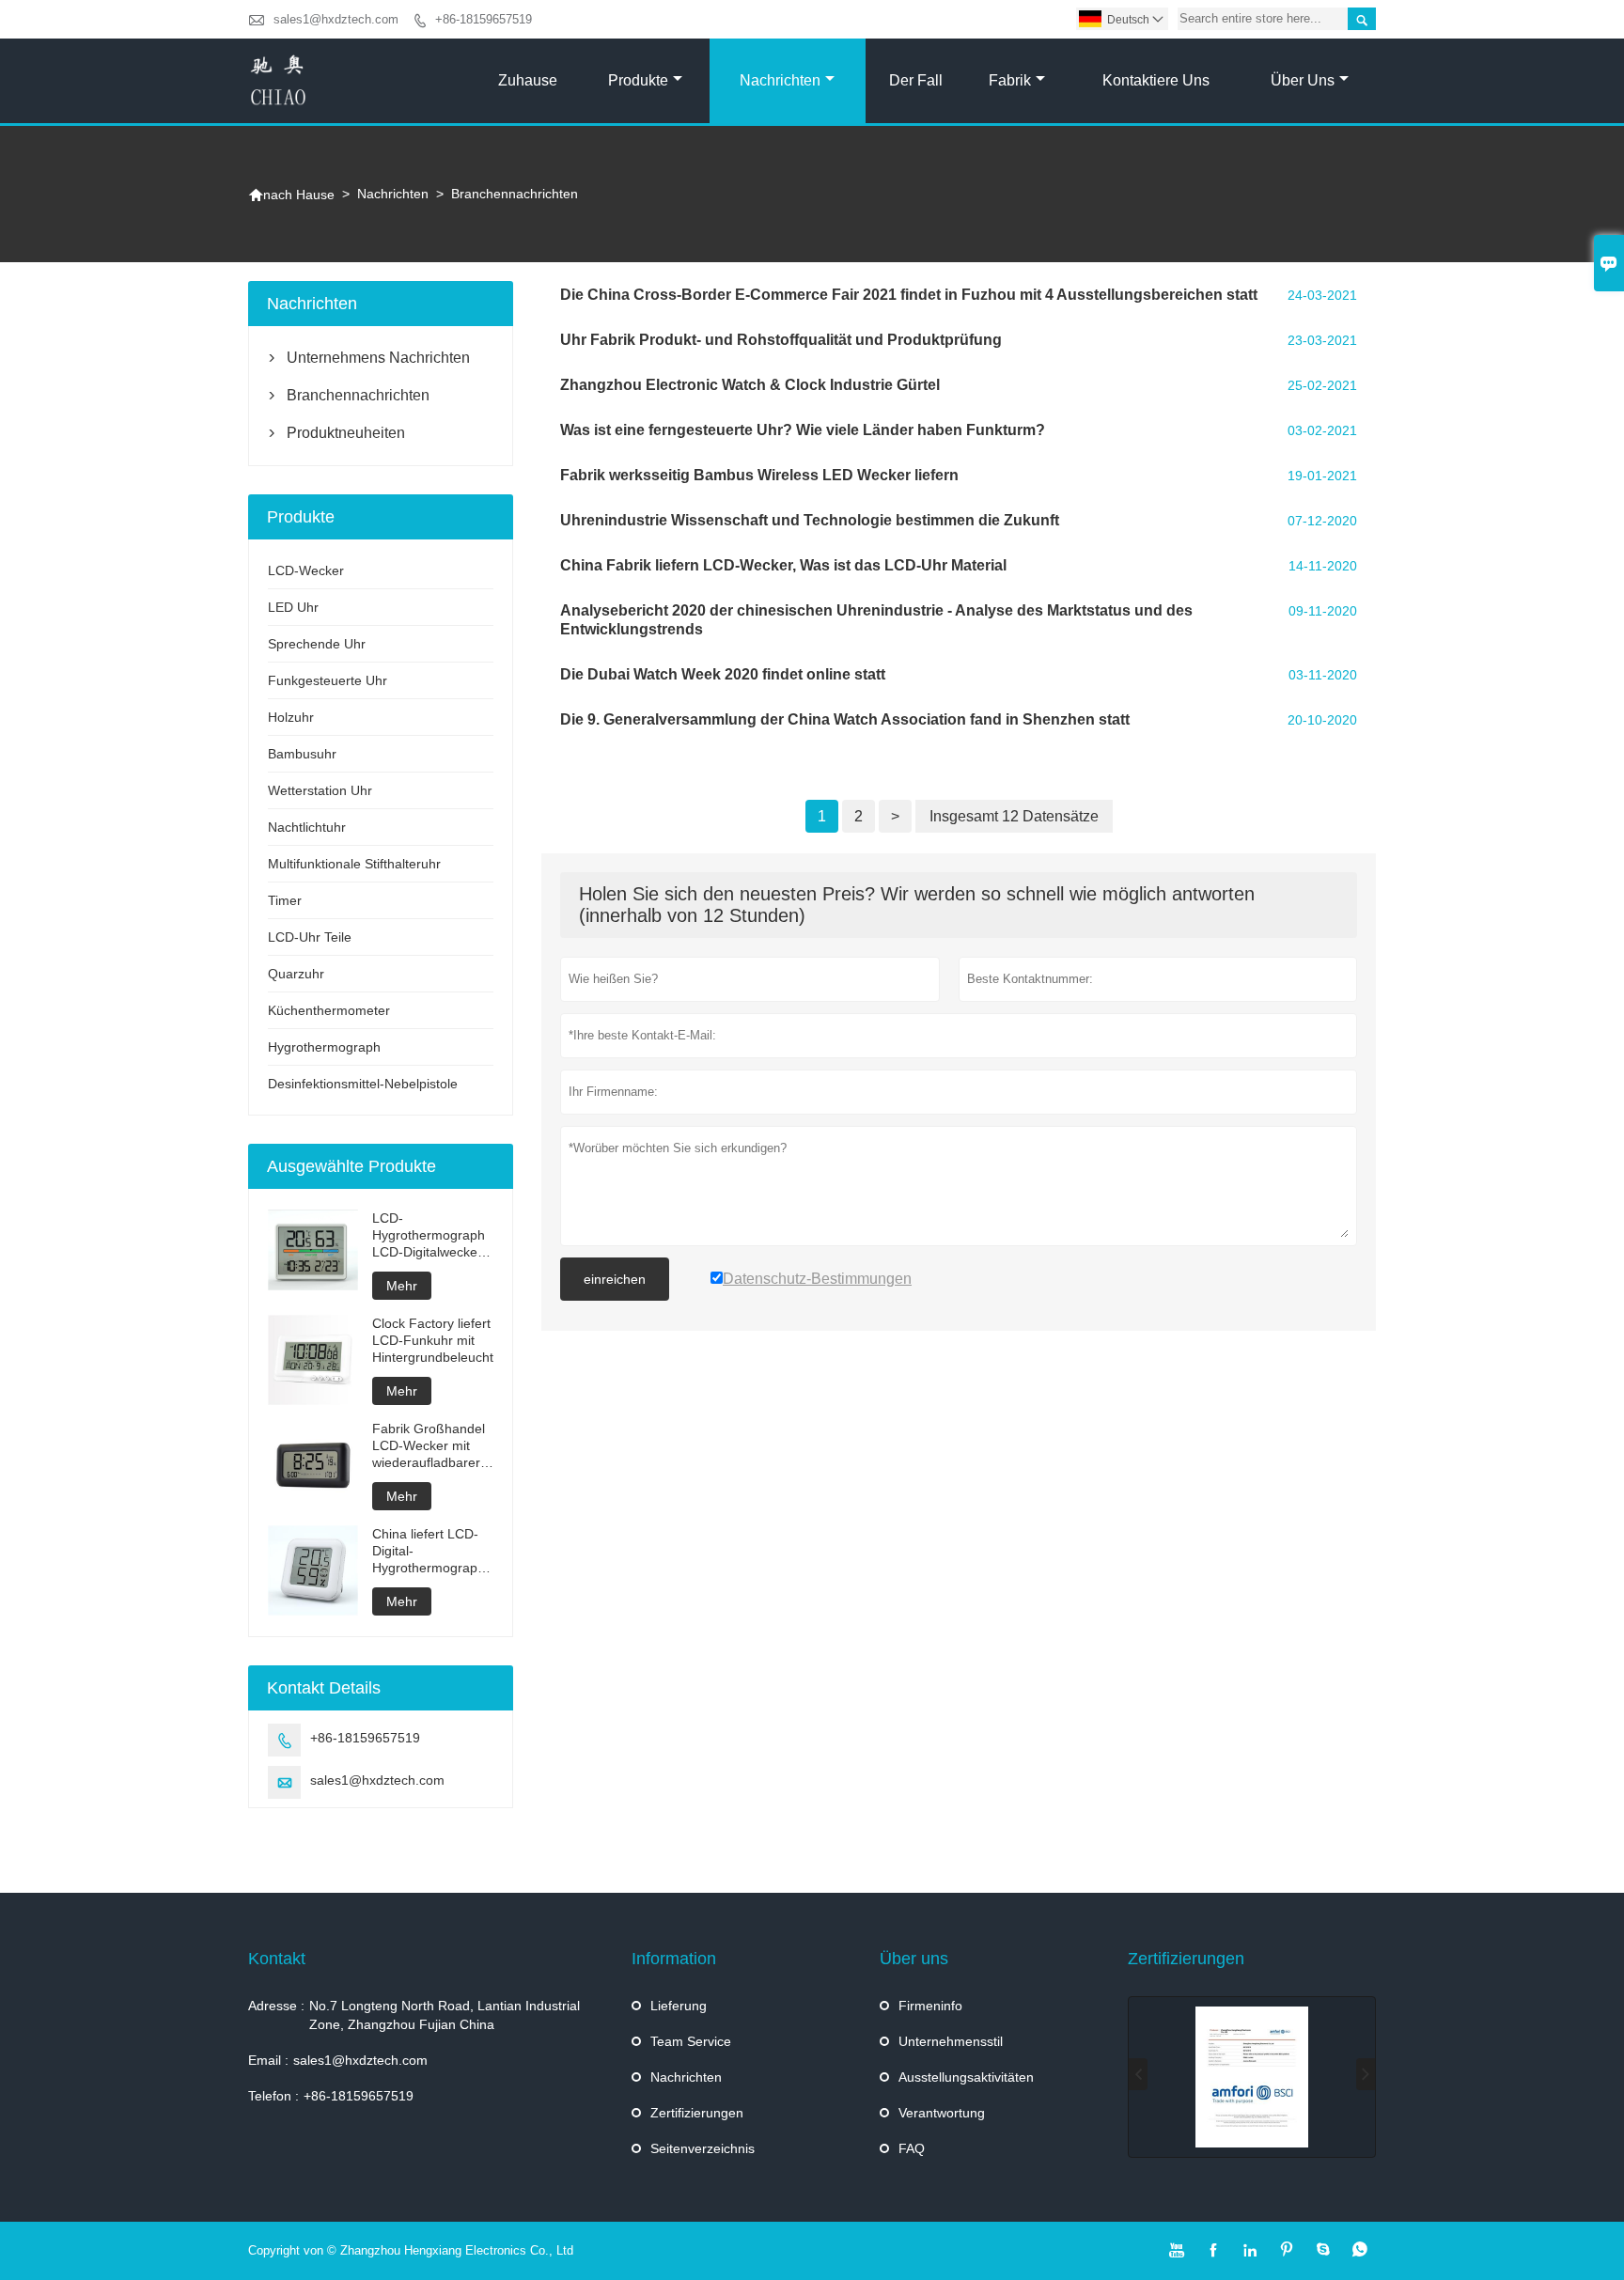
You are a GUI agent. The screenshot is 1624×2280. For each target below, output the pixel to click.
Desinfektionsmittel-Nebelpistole (363, 1084)
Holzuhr (291, 717)
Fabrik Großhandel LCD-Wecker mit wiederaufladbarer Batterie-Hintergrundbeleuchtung (433, 1446)
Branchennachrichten (358, 395)
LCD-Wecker (306, 570)
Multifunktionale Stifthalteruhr (354, 864)
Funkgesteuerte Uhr (328, 680)
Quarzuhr (296, 974)
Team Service (691, 2041)
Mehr (402, 1286)
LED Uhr (293, 607)
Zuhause (528, 80)
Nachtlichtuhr (307, 827)
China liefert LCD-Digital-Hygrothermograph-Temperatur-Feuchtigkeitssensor (432, 1551)
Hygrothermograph (324, 1047)
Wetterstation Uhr (320, 790)
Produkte (638, 80)
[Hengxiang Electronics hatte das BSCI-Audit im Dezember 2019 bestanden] (1252, 2077)
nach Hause (291, 195)
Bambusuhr (302, 754)
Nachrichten (780, 80)
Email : (268, 2060)
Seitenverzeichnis (703, 2148)
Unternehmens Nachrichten (378, 358)
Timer (285, 900)
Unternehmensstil (951, 2041)
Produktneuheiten (346, 433)
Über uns (1303, 80)
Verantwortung (942, 2113)
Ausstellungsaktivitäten (966, 2077)
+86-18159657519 (484, 19)
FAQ (912, 2148)
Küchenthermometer (329, 1010)
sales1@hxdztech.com (336, 19)
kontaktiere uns (1156, 80)
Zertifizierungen (697, 2113)
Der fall (916, 80)
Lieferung (679, 2006)
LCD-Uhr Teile (310, 937)
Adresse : (276, 2006)
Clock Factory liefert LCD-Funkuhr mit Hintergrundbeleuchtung (433, 1340)
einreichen (615, 1279)
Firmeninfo (930, 2006)
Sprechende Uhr (317, 644)
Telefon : (273, 2096)
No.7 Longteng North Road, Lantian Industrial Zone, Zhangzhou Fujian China (445, 2015)
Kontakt (277, 1959)
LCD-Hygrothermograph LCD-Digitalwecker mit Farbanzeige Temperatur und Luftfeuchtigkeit (429, 1235)
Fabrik (1010, 80)
